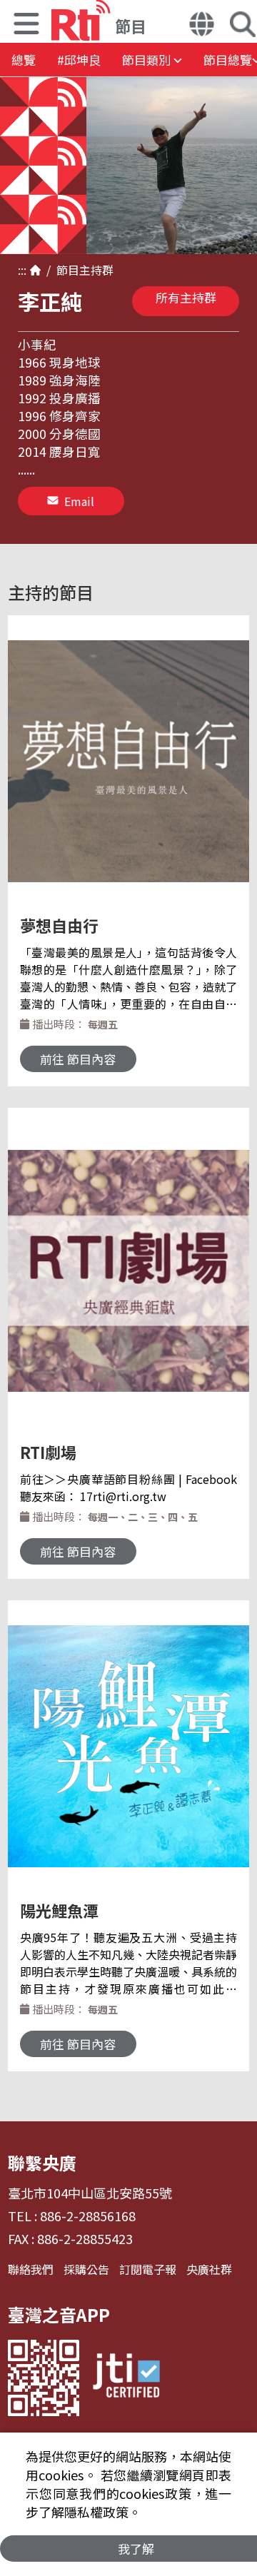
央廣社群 (209, 2269)
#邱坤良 (79, 60)
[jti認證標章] (126, 2378)
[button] (26, 25)
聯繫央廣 (42, 2162)
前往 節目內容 (78, 1059)
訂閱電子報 (148, 2269)
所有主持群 (186, 297)
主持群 (96, 270)
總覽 (24, 60)
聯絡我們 (31, 2269)
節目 (65, 270)
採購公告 (86, 2269)
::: (22, 270)
